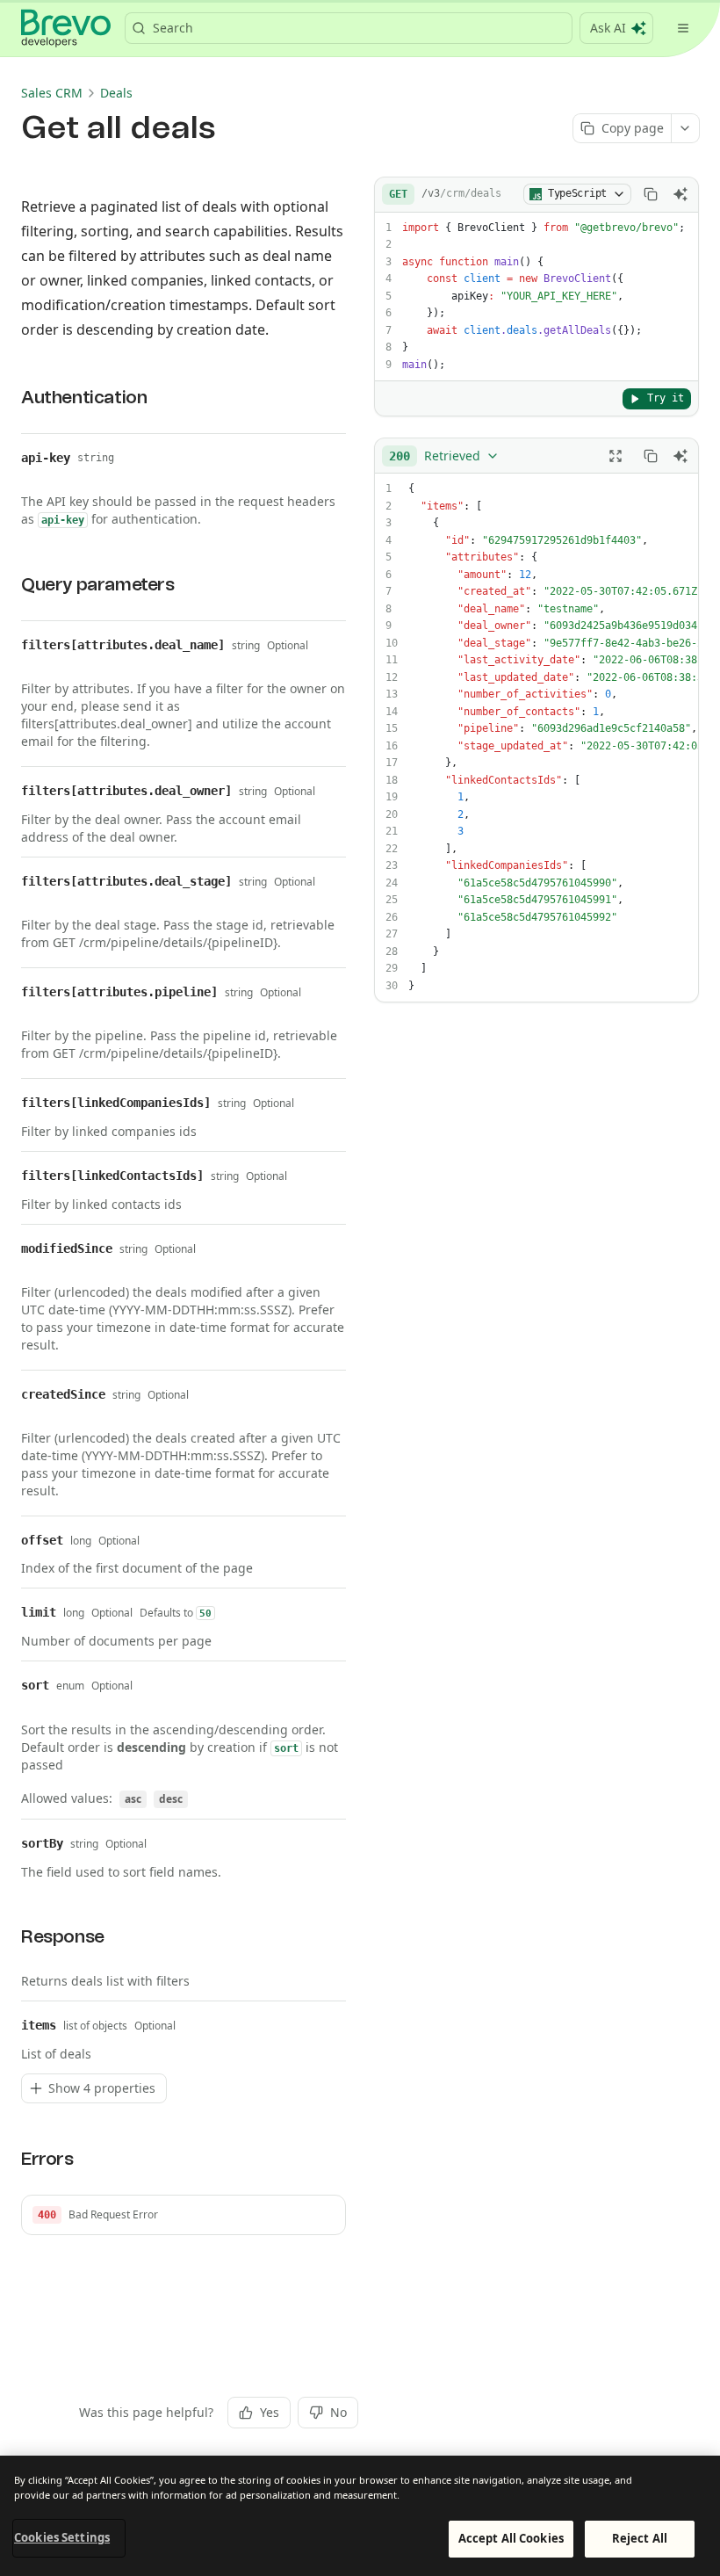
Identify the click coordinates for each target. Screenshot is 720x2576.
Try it (666, 398)
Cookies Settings (62, 2537)
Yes (270, 2412)
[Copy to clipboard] (651, 194)
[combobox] (444, 456)
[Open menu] (683, 28)
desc (171, 1799)
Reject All (640, 2538)
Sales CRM (52, 93)
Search (173, 28)
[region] (360, 2516)
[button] (184, 2215)
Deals (116, 93)
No (338, 2412)
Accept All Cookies (511, 2538)
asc (133, 1799)
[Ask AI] (680, 194)
